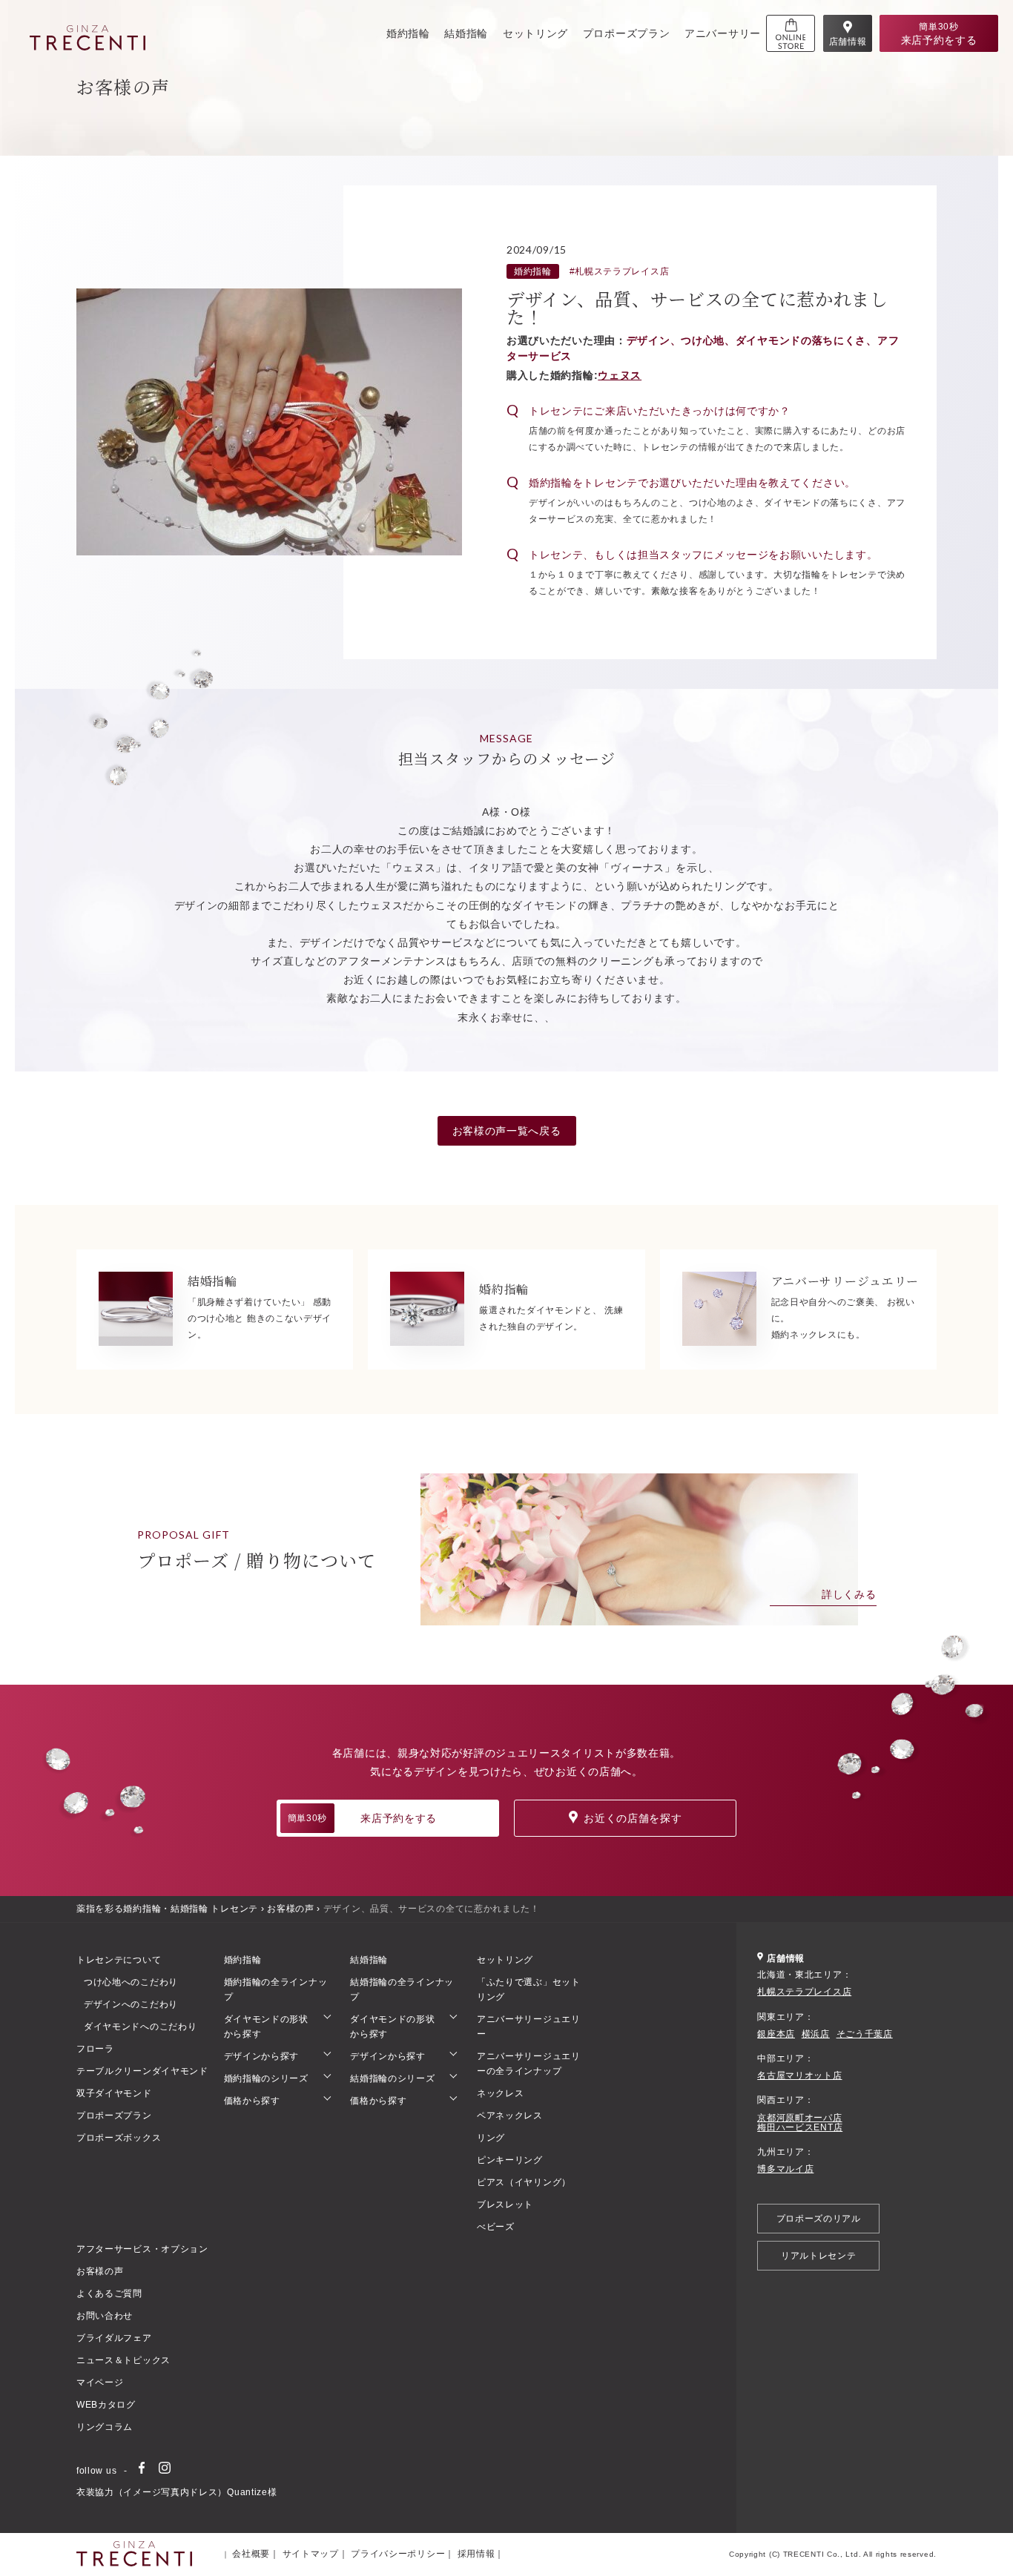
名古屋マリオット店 (799, 2076)
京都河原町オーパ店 (799, 2118)
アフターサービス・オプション (142, 2249)
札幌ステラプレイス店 (804, 1992)
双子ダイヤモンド (114, 2093)
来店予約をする (362, 1818)
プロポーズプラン (627, 33)
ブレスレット (505, 2205)
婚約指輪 (408, 33)
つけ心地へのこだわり (131, 1982)
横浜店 (816, 2034)
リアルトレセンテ (819, 2256)
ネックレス (501, 2093)
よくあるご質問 (109, 2293)
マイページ (100, 2382)
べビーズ (496, 2227)
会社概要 (251, 2554)
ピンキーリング (510, 2160)
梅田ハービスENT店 (800, 2128)
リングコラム (105, 2427)
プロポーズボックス (119, 2138)
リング (491, 2138)
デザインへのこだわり (131, 2004)
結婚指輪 (466, 33)
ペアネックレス (510, 2116)
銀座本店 (776, 2034)
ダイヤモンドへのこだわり (140, 2027)
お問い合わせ (105, 2316)
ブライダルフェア (114, 2338)
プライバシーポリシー (398, 2554)
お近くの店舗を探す (633, 1818)
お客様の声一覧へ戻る (507, 1131)
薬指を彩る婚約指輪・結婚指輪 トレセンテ (167, 1909)
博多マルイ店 (785, 2169)
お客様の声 (291, 1909)
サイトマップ (311, 2554)
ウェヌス (620, 375)
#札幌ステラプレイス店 (620, 271)
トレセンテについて (119, 1960)
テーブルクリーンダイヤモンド (142, 2071)
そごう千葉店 (865, 2034)
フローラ (95, 2049)
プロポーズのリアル (819, 2219)
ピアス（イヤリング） (524, 2182)
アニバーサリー (723, 33)
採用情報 (476, 2554)
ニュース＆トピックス (123, 2360)
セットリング (535, 33)
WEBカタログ (106, 2405)
